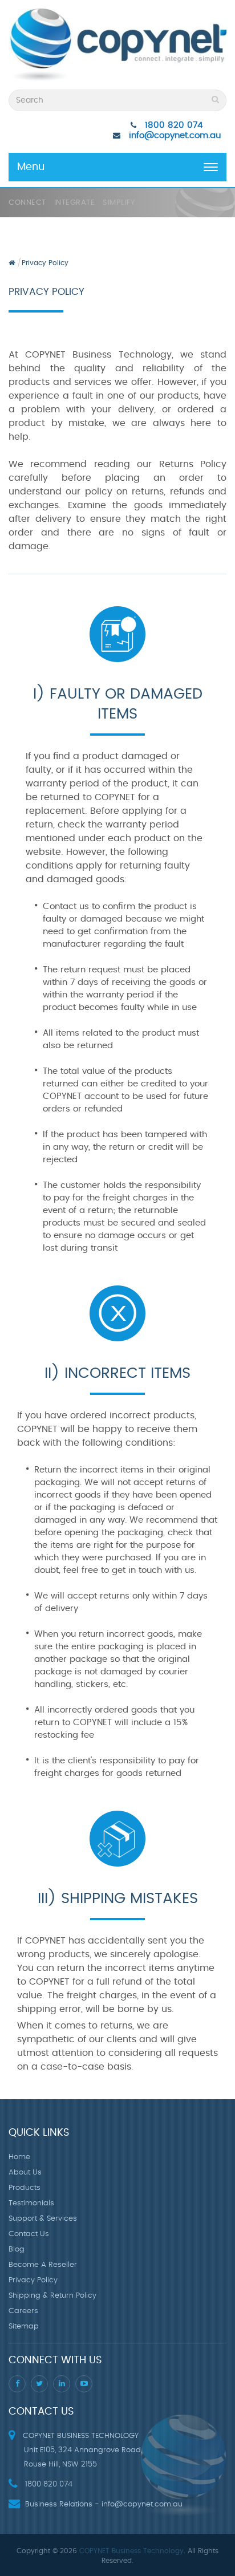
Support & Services (43, 2219)
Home (19, 2157)
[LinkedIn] (62, 2384)
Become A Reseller (43, 2265)
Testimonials (31, 2203)
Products (25, 2188)
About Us (25, 2173)
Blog (17, 2250)
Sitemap (24, 2326)
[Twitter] (39, 2384)
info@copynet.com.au (175, 135)
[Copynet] (117, 46)
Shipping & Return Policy (52, 2296)
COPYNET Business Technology (131, 2551)
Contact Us (29, 2234)
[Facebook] (17, 2384)
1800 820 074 (174, 125)
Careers (23, 2311)
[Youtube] (84, 2384)
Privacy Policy (45, 263)
